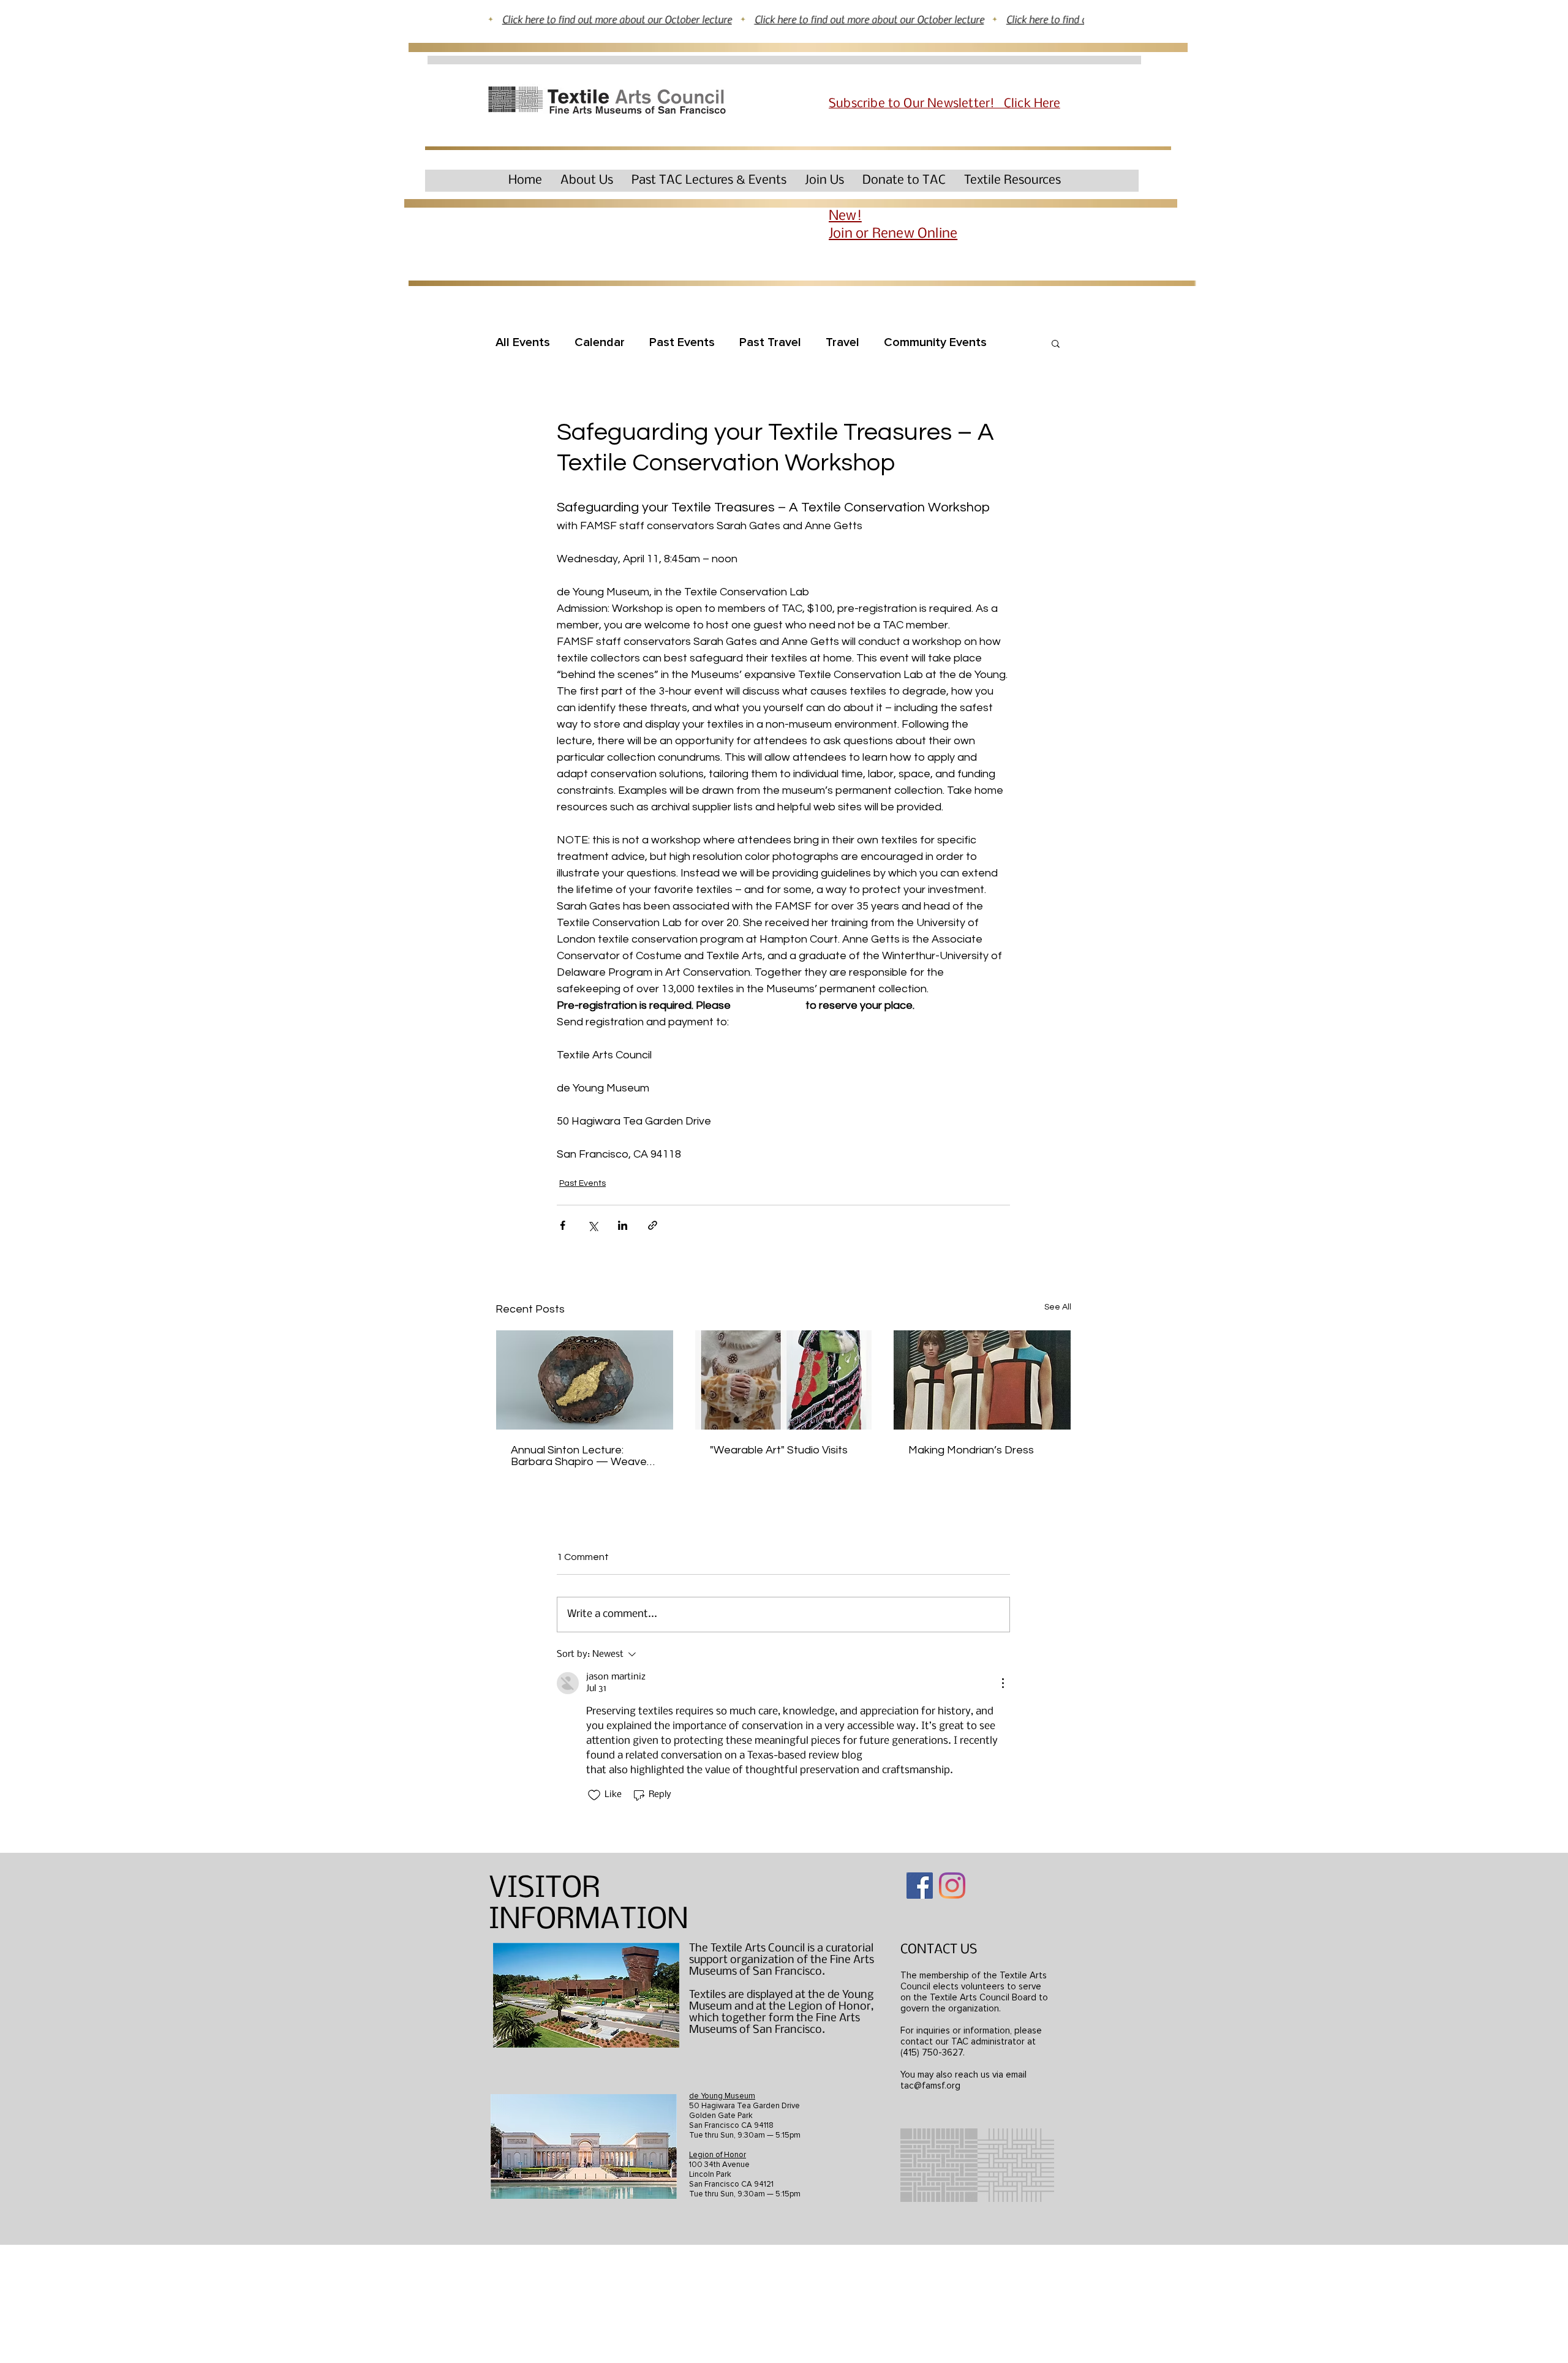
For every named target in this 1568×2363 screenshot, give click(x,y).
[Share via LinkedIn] (623, 1225)
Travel (842, 342)
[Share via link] (653, 1225)
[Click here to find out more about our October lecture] (784, 19)
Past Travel (770, 342)
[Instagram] (952, 1886)
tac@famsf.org (930, 2086)
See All (1058, 1307)
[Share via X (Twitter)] (593, 1225)
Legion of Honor (718, 2155)
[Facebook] (920, 1886)
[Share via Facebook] (563, 1225)
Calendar (600, 342)
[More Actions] (1003, 1683)
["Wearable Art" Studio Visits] (784, 1380)
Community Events (935, 342)
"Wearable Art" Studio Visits (779, 1450)
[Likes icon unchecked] (594, 1795)
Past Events (682, 342)
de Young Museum (722, 2096)
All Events (523, 342)
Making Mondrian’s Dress (971, 1450)
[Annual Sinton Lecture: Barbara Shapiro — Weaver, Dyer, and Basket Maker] (585, 1380)
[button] (587, 180)
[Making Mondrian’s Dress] (982, 1380)
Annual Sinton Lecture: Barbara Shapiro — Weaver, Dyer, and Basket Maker (582, 1456)
